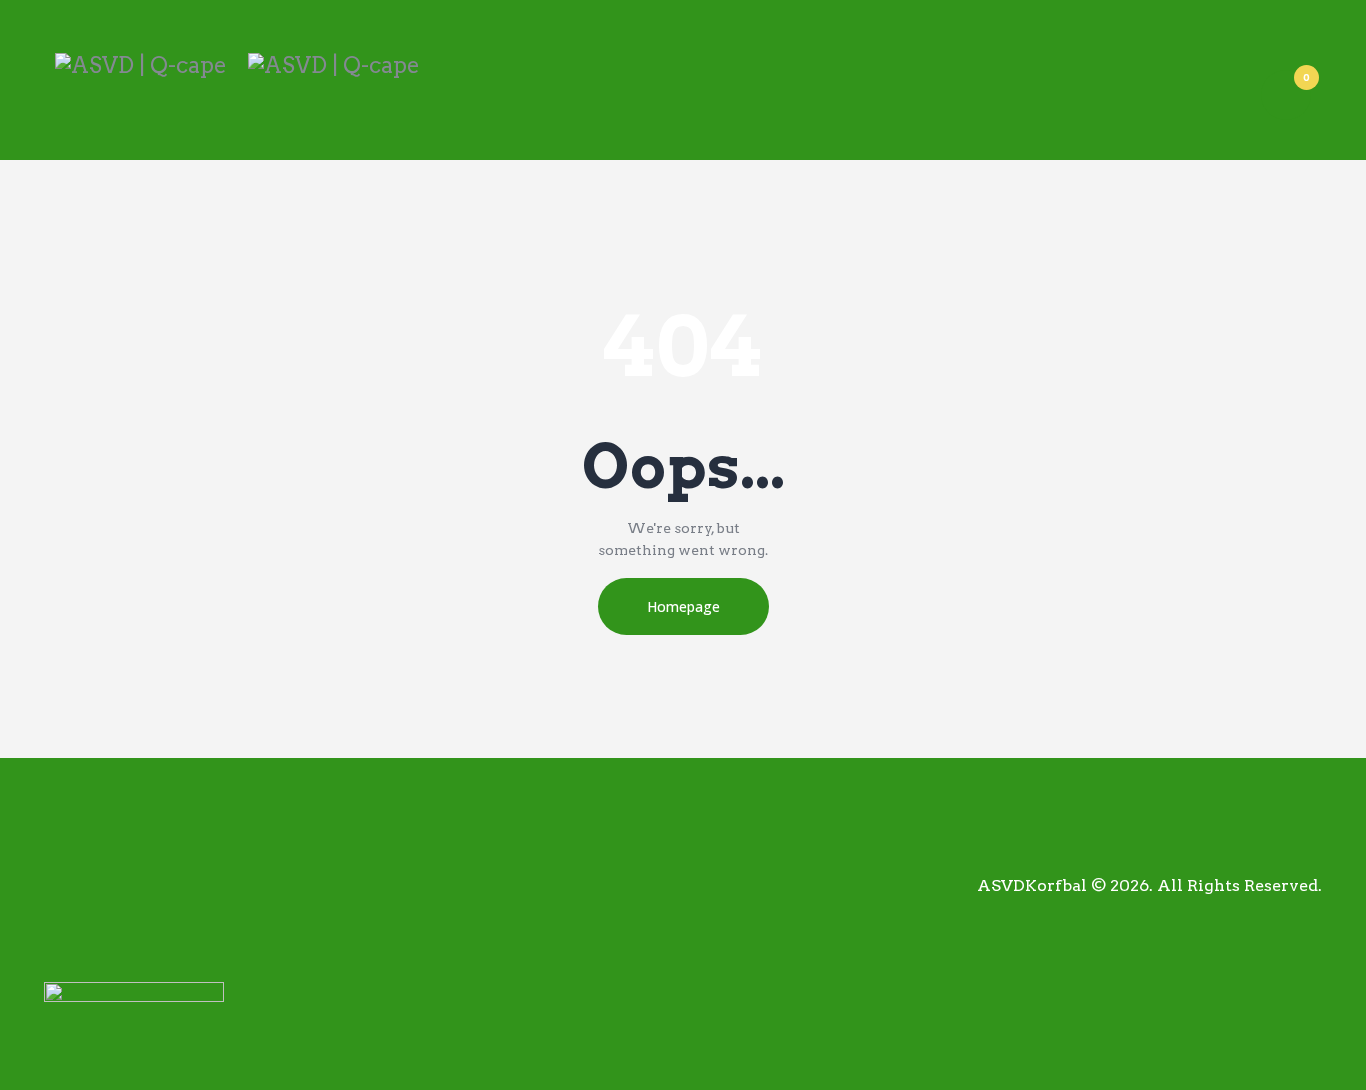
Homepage (683, 606)
